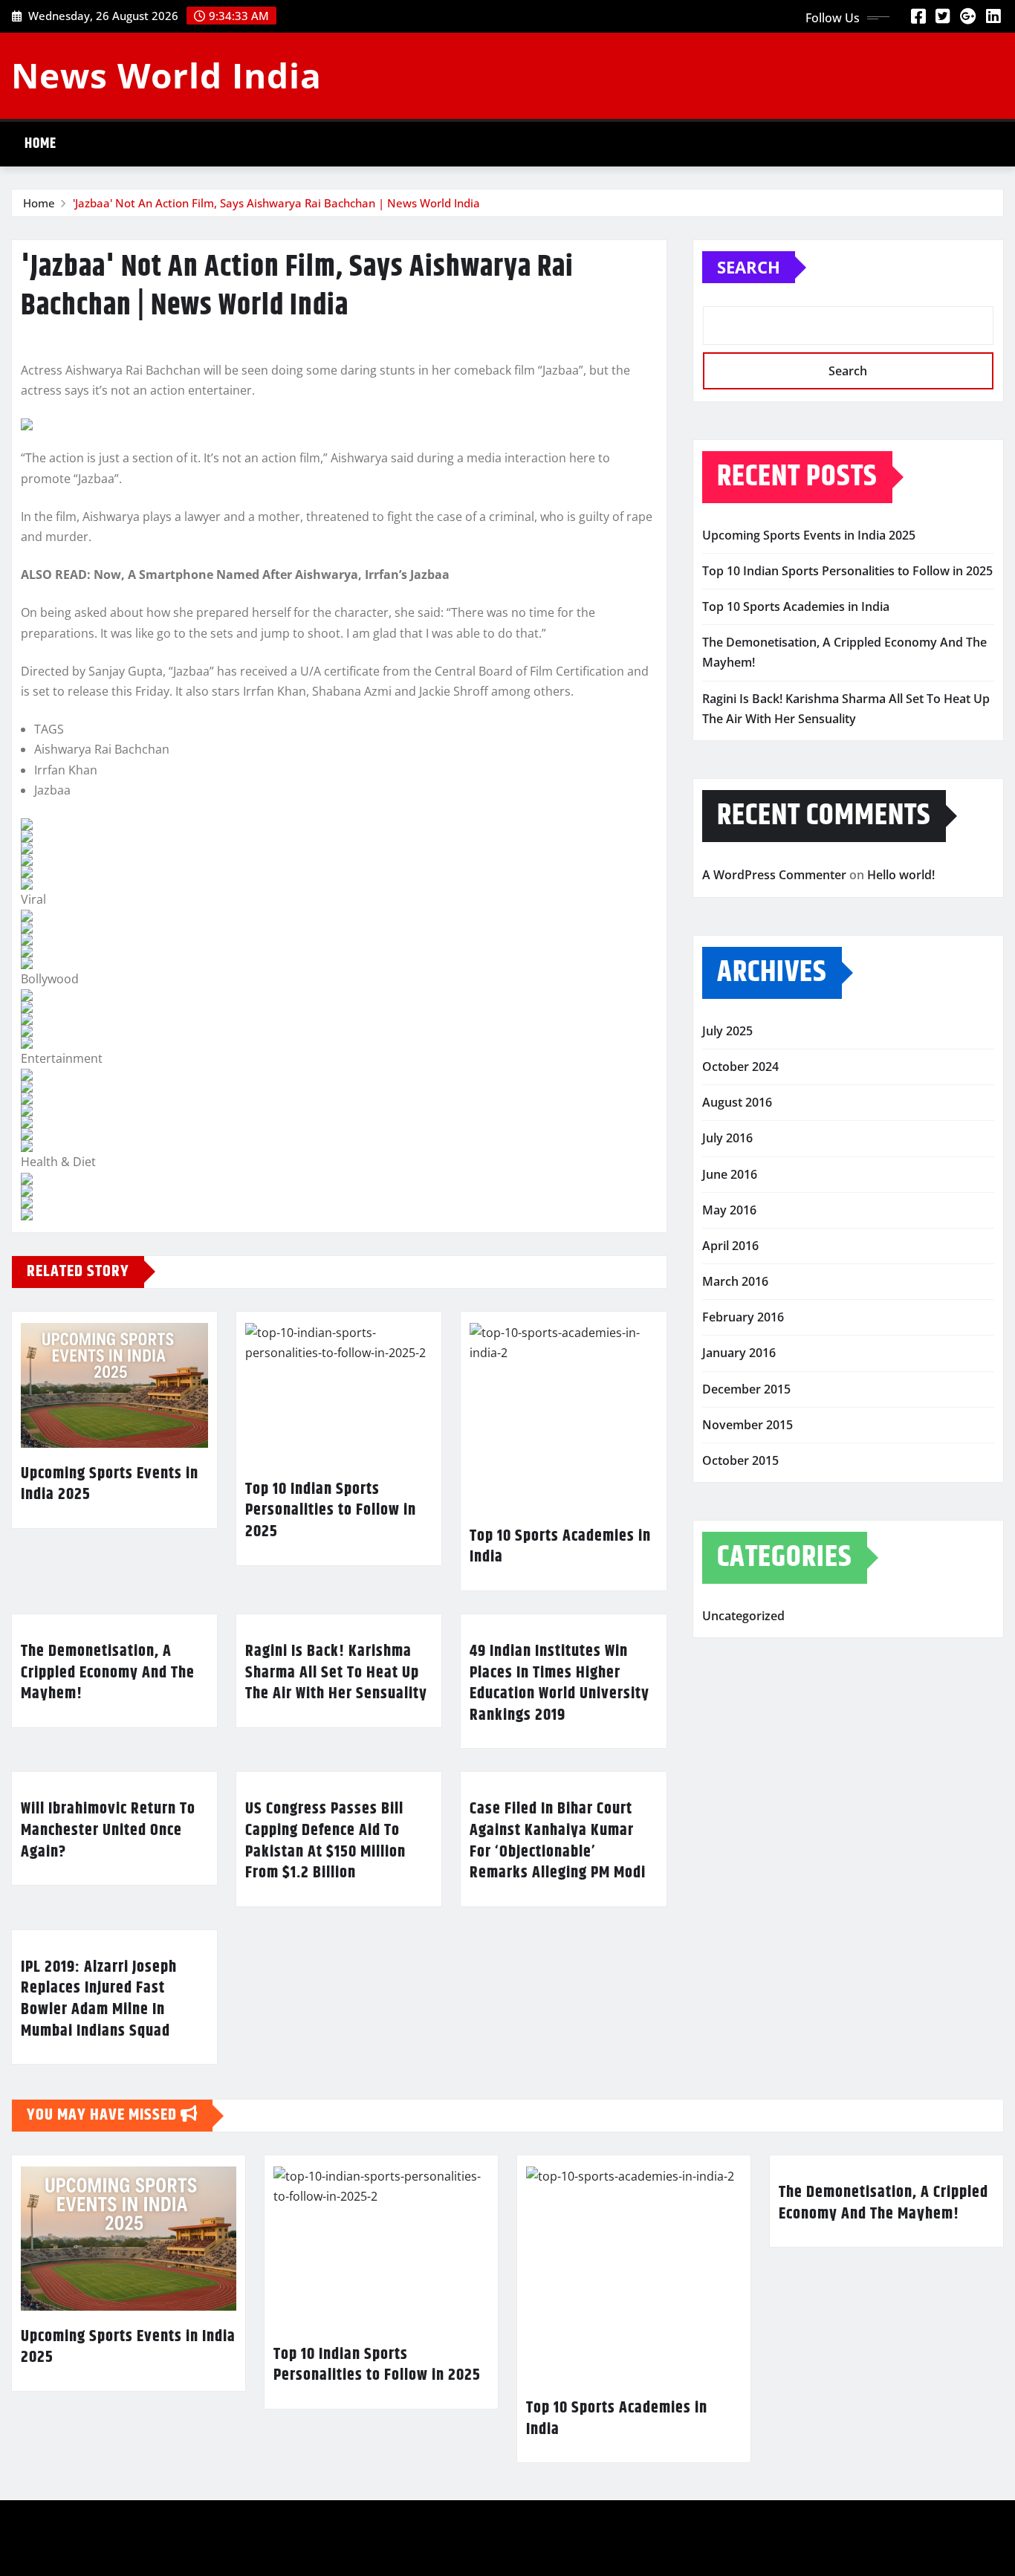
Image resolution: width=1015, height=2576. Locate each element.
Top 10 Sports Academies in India (560, 1547)
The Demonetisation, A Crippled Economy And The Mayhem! (108, 1673)
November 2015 (748, 1425)
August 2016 (737, 1102)
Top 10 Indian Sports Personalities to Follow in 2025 (331, 1511)
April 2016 (730, 1246)
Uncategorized (743, 1616)
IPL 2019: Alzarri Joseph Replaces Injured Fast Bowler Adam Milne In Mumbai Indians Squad (99, 1999)
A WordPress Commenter (774, 875)
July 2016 (727, 1138)
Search (749, 267)
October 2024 (740, 1067)
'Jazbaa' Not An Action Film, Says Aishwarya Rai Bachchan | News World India (276, 203)
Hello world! (901, 875)
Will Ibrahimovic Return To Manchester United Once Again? (108, 1830)
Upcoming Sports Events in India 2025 (110, 1485)
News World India (166, 75)
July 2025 (727, 1031)
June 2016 (730, 1174)
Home (40, 144)
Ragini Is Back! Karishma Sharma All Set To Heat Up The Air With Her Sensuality (336, 1673)
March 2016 (735, 1281)
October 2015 (740, 1460)
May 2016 (729, 1210)
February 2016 (743, 1317)
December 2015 (746, 1389)
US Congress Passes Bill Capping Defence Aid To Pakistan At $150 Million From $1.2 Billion (325, 1841)
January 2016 (739, 1353)
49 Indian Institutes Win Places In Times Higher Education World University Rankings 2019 (560, 1683)
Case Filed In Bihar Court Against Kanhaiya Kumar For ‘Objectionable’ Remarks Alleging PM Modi (558, 1841)
